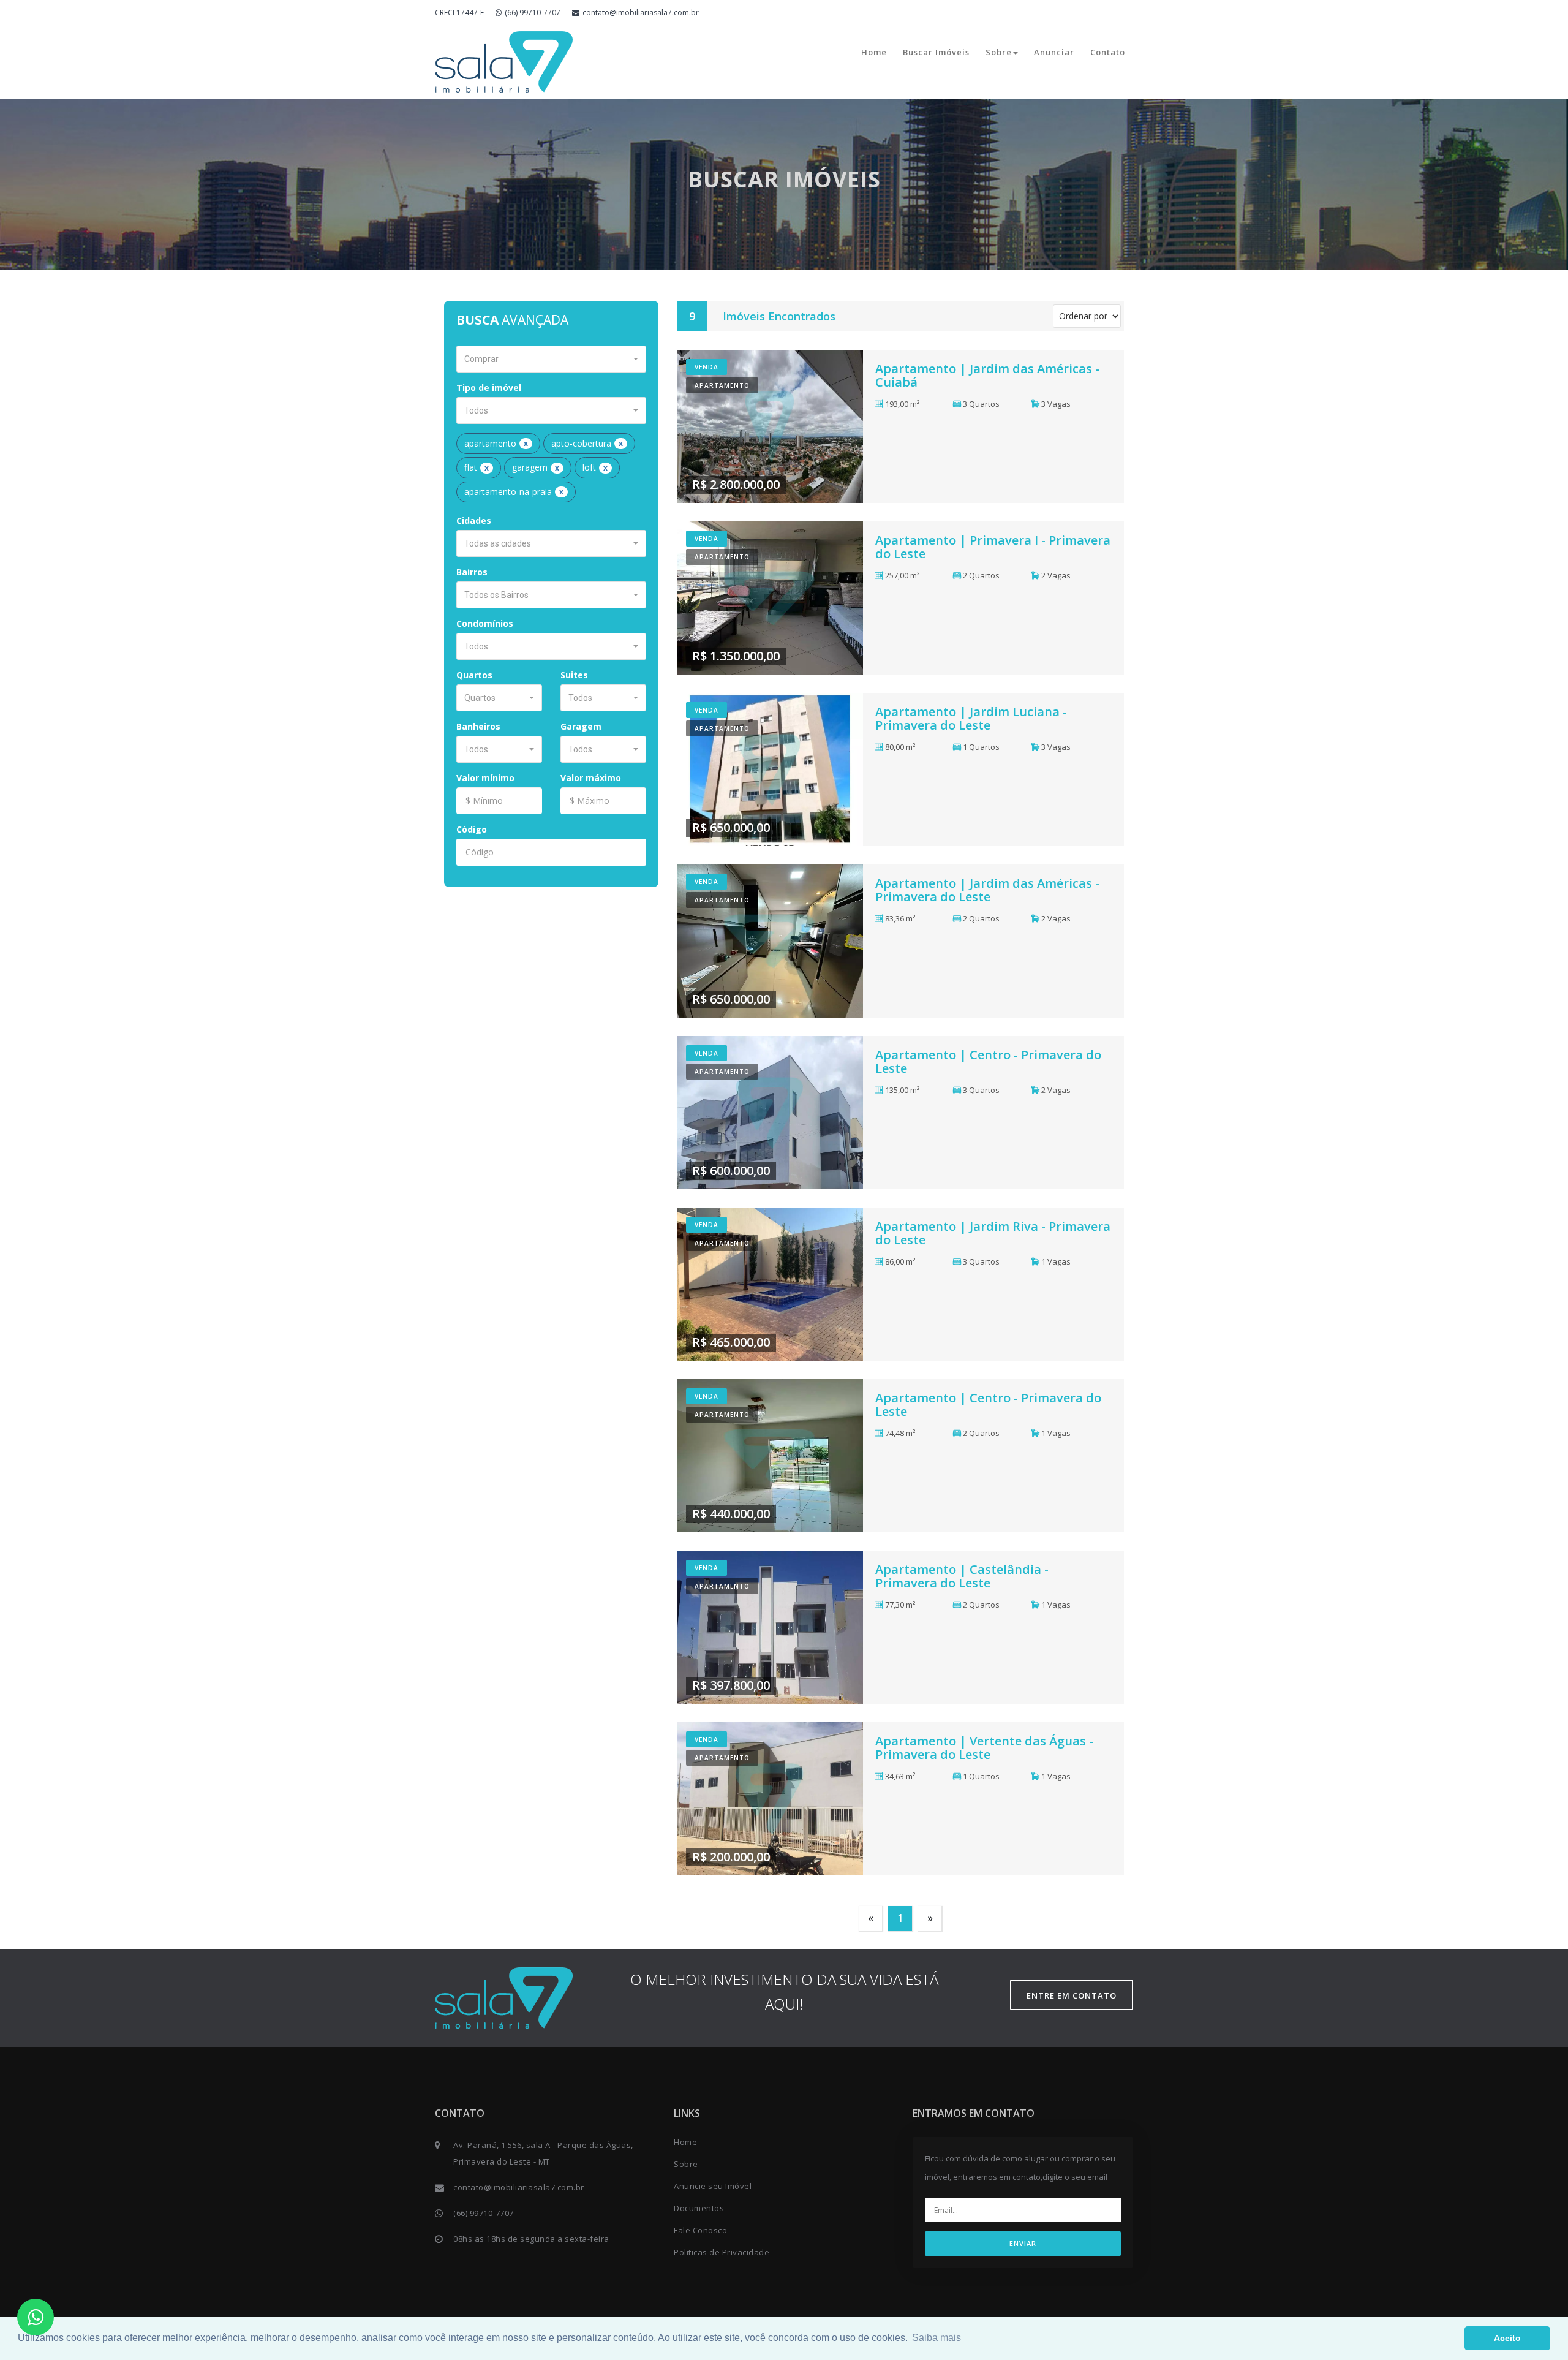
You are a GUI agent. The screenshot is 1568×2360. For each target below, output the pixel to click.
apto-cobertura (587, 443)
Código (472, 829)
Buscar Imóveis (936, 52)
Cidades (474, 520)
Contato (1108, 52)
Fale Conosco (700, 2230)
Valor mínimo (485, 778)
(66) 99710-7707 (533, 13)
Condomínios (485, 623)
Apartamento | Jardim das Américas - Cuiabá (987, 375)
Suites (574, 675)
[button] (551, 359)
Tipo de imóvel (489, 388)
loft (595, 467)
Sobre (999, 52)
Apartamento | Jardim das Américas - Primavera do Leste (987, 890)
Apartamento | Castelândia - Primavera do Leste (962, 1576)
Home (874, 52)
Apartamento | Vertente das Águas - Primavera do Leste (984, 1748)
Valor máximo (591, 778)
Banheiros (478, 726)
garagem (536, 467)
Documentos (699, 2208)
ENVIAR (1023, 2243)
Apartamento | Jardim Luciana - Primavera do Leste (971, 718)
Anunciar (1054, 52)
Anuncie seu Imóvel (713, 2186)
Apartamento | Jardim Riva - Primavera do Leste (993, 1233)
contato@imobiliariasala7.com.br (641, 13)
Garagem (581, 726)
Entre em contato (1072, 1995)
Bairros (472, 572)
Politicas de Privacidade (722, 2252)
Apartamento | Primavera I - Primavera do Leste (993, 547)
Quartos (474, 675)
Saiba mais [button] (937, 2338)
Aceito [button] (1507, 2338)
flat (477, 467)
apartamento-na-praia (514, 492)
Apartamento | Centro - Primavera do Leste (988, 1061)
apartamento (496, 443)
